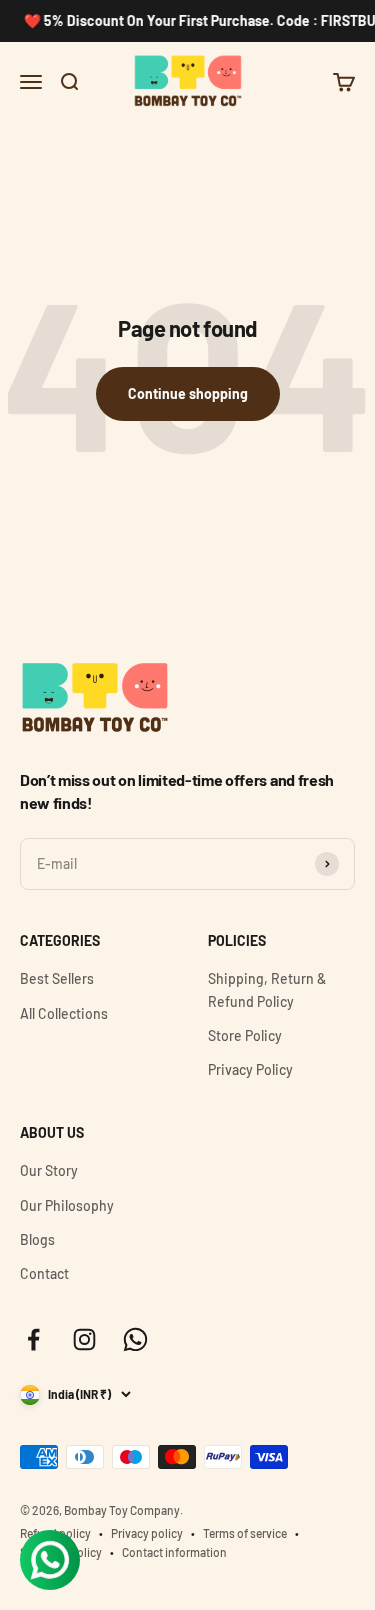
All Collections (64, 1013)
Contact (44, 1273)
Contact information (174, 1552)
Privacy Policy (250, 1069)
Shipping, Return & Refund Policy (267, 989)
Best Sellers (57, 978)
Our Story (49, 1170)
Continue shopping (188, 393)
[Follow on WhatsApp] (135, 1339)
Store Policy (245, 1035)
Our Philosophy (67, 1205)
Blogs (37, 1239)
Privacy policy (147, 1533)
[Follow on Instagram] (84, 1339)
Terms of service (245, 1533)
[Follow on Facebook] (33, 1339)
